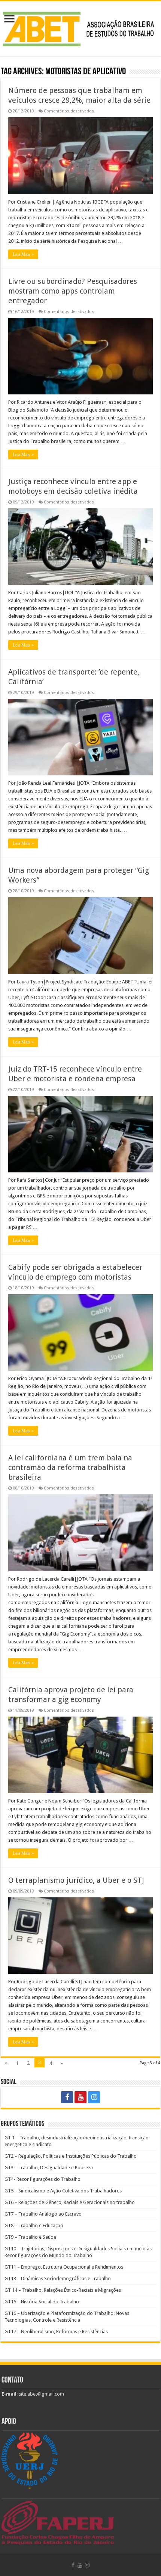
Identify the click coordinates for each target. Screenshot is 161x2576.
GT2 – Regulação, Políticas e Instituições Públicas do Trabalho (71, 2156)
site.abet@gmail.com (41, 2394)
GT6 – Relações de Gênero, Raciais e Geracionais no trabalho (70, 2202)
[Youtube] (80, 2097)
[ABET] (80, 27)
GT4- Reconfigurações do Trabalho (42, 2179)
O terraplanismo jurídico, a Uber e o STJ (76, 1880)
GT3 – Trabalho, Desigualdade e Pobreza (49, 2168)
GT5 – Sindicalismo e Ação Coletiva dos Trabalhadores (63, 2191)
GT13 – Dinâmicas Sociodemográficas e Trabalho (58, 2279)
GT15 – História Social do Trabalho (42, 2302)
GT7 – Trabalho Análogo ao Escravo (43, 2214)
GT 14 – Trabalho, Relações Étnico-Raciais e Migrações (63, 2290)
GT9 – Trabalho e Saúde (30, 2237)
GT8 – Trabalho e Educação (34, 2225)
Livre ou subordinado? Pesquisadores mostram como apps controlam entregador (73, 291)
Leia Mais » (23, 254)
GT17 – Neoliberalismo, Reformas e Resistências (56, 2332)
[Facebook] (67, 2097)
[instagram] (94, 2097)
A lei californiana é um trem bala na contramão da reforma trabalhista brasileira (70, 1467)
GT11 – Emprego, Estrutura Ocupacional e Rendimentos (64, 2267)
